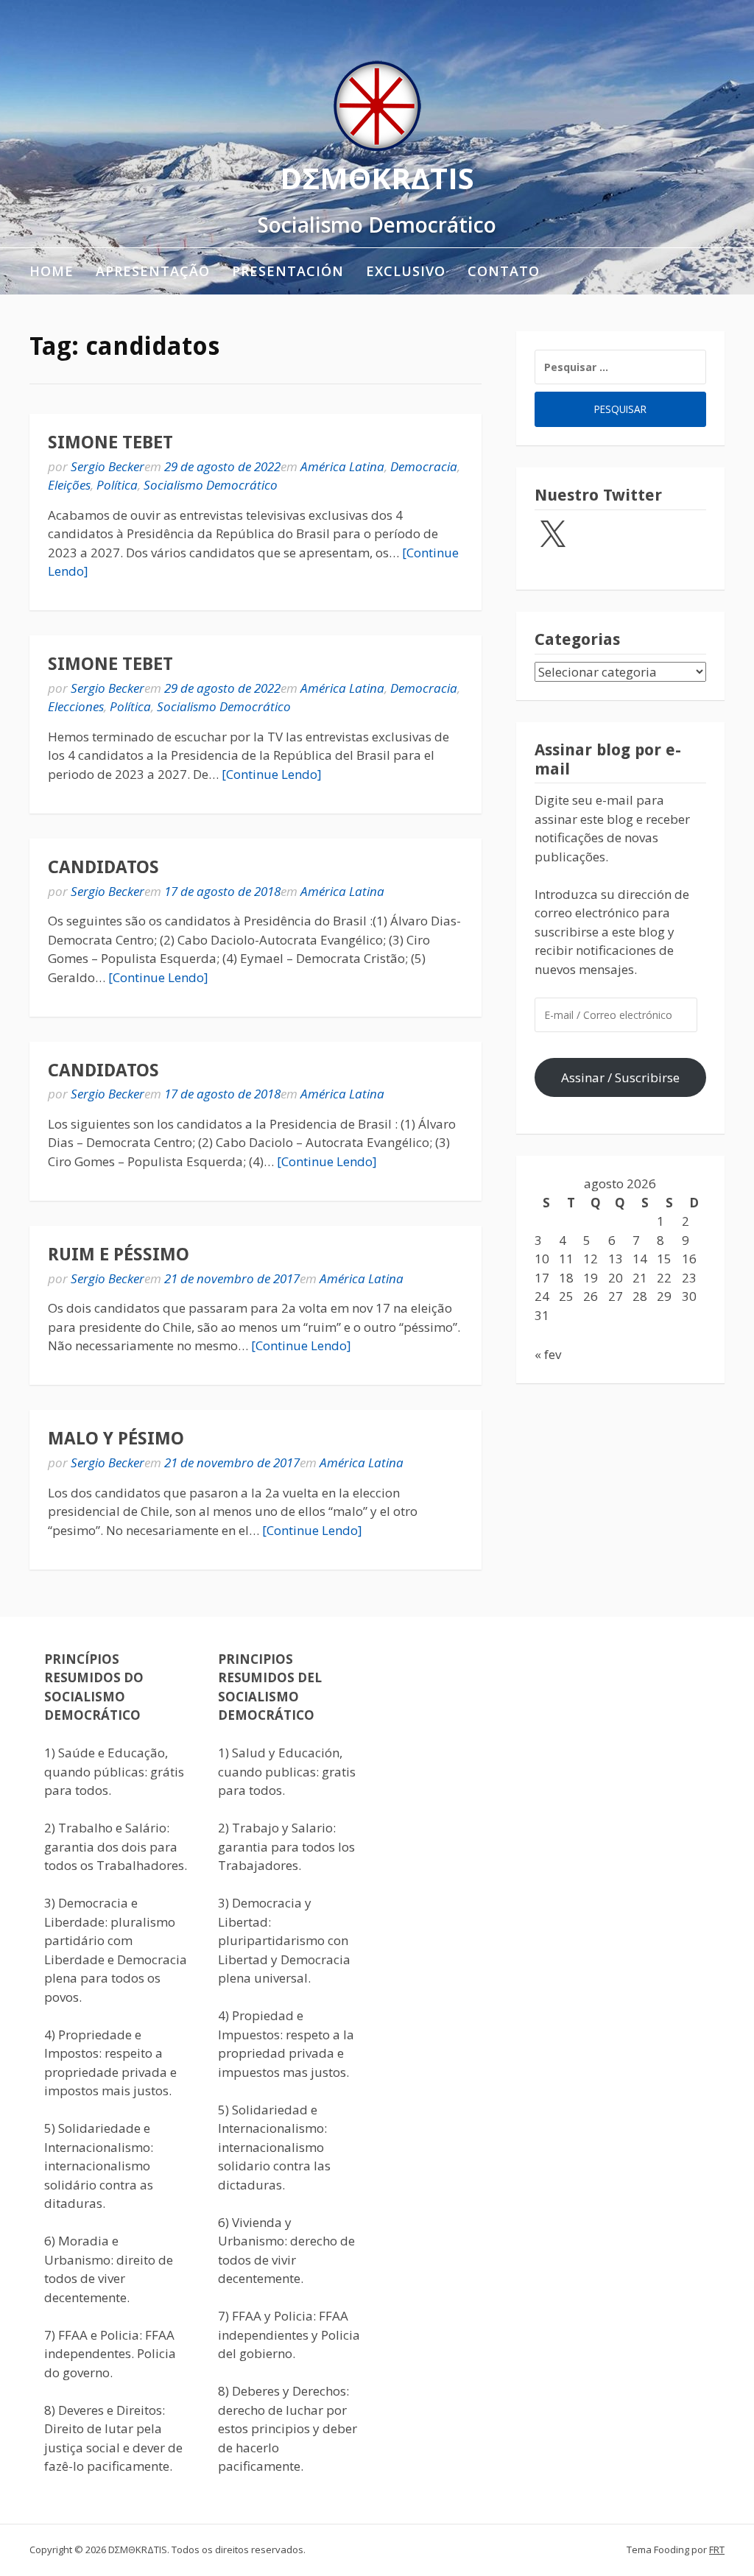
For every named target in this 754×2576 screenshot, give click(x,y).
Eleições (69, 485)
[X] (552, 535)
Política (117, 485)
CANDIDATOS (103, 867)
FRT (717, 2549)
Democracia (424, 466)
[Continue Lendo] (272, 774)
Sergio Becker (108, 466)
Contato (504, 271)
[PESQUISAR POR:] (620, 367)
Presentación (288, 271)
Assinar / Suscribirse (620, 1077)
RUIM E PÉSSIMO (119, 1255)
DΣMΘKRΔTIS (377, 178)
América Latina (342, 466)
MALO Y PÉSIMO (116, 1439)
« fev (548, 1354)
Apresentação (153, 271)
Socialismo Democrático (211, 485)
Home (52, 271)
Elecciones (76, 706)
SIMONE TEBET (110, 442)
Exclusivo (406, 271)
